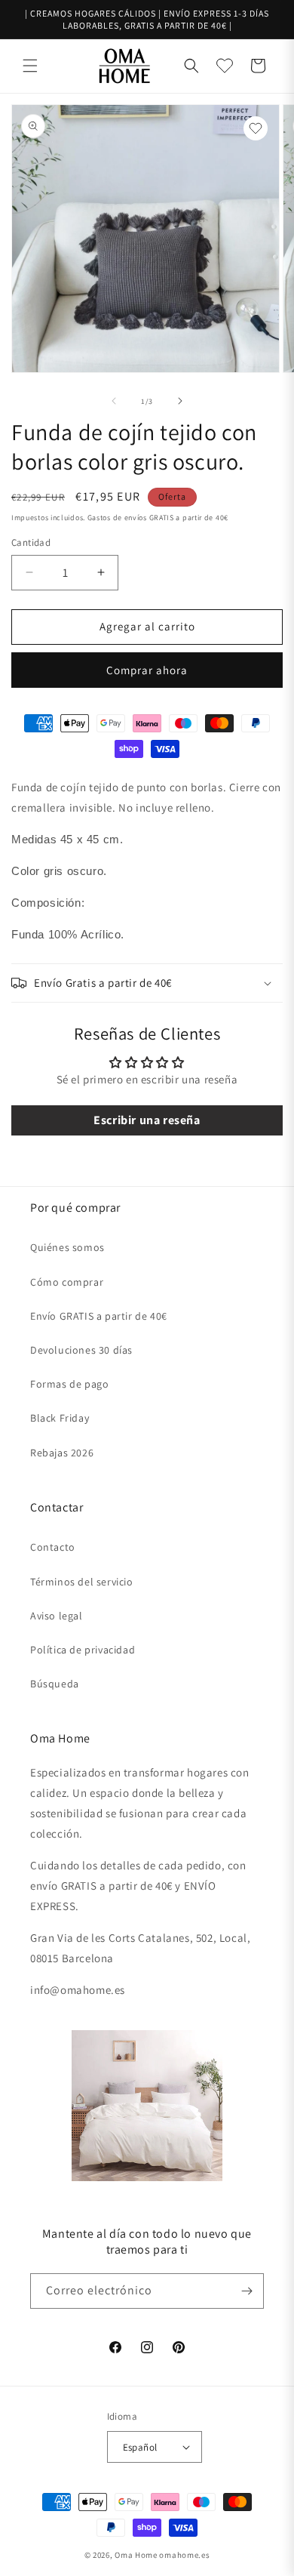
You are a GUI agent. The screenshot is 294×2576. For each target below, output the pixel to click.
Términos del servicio (82, 1582)
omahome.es (184, 2555)
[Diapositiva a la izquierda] (114, 401)
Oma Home (136, 2555)
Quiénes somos (67, 1247)
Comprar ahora (147, 670)
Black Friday (60, 1418)
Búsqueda (55, 1684)
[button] (30, 66)
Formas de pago (69, 1384)
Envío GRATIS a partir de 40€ (99, 1316)
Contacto (53, 1547)
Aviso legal (57, 1616)
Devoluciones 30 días (81, 1350)
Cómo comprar (67, 1282)
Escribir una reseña (147, 1120)
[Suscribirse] (247, 2291)
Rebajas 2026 (62, 1453)
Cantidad (31, 542)
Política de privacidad (83, 1650)
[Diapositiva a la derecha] (180, 401)
